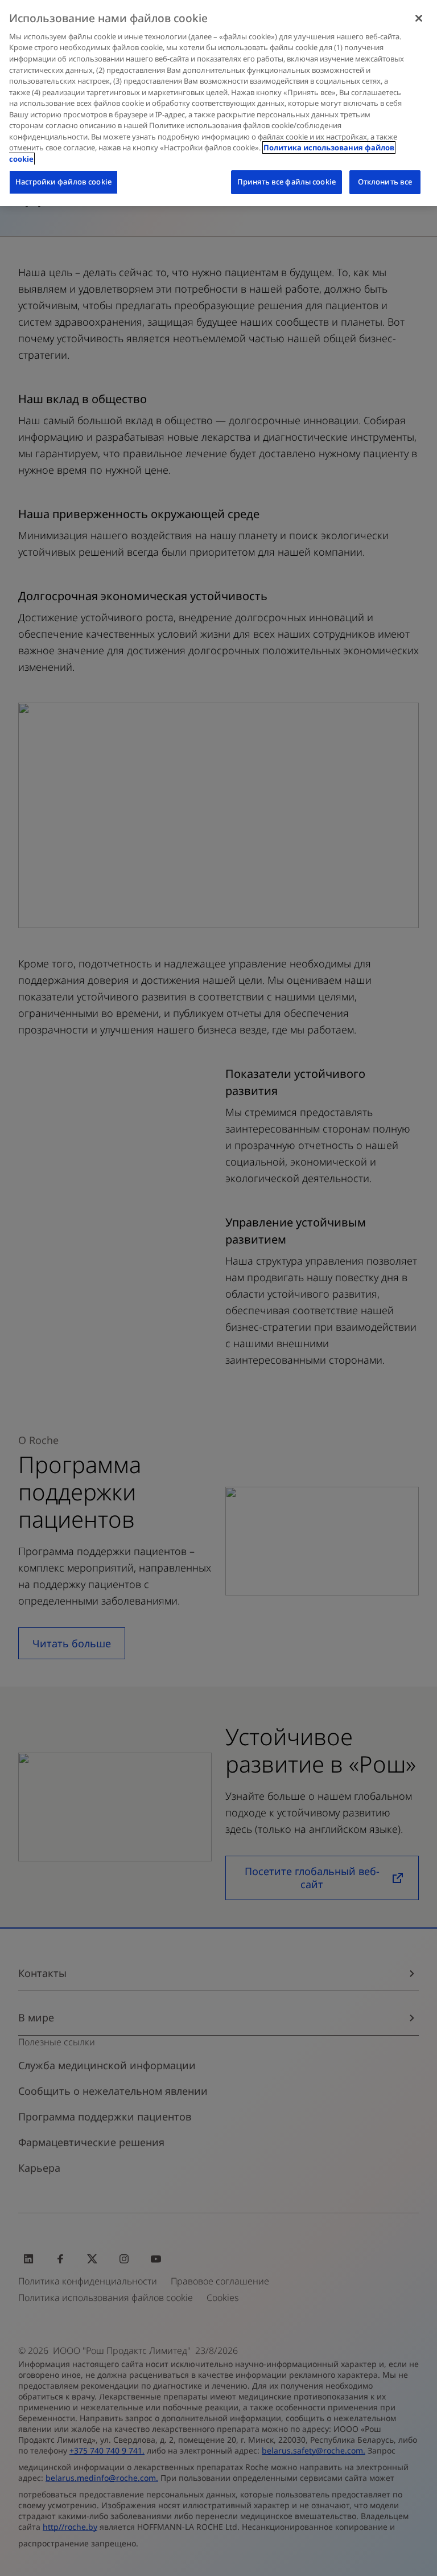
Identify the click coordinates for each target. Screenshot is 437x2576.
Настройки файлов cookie (63, 182)
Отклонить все (385, 182)
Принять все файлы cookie (286, 182)
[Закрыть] (419, 18)
